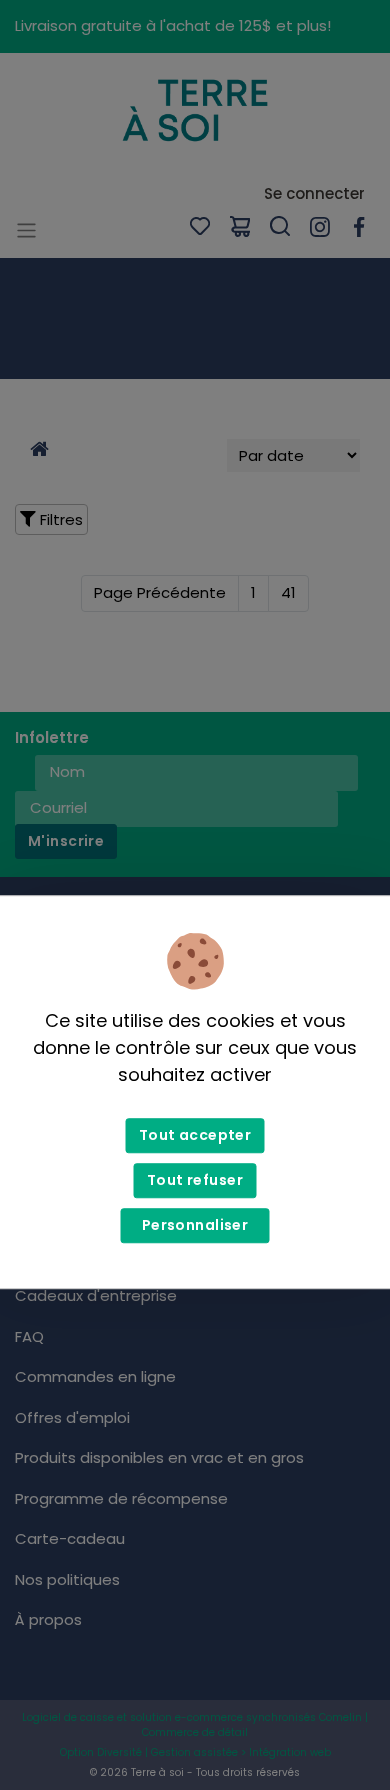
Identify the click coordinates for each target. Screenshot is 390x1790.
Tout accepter (195, 1136)
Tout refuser (195, 1181)
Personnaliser (195, 1226)
